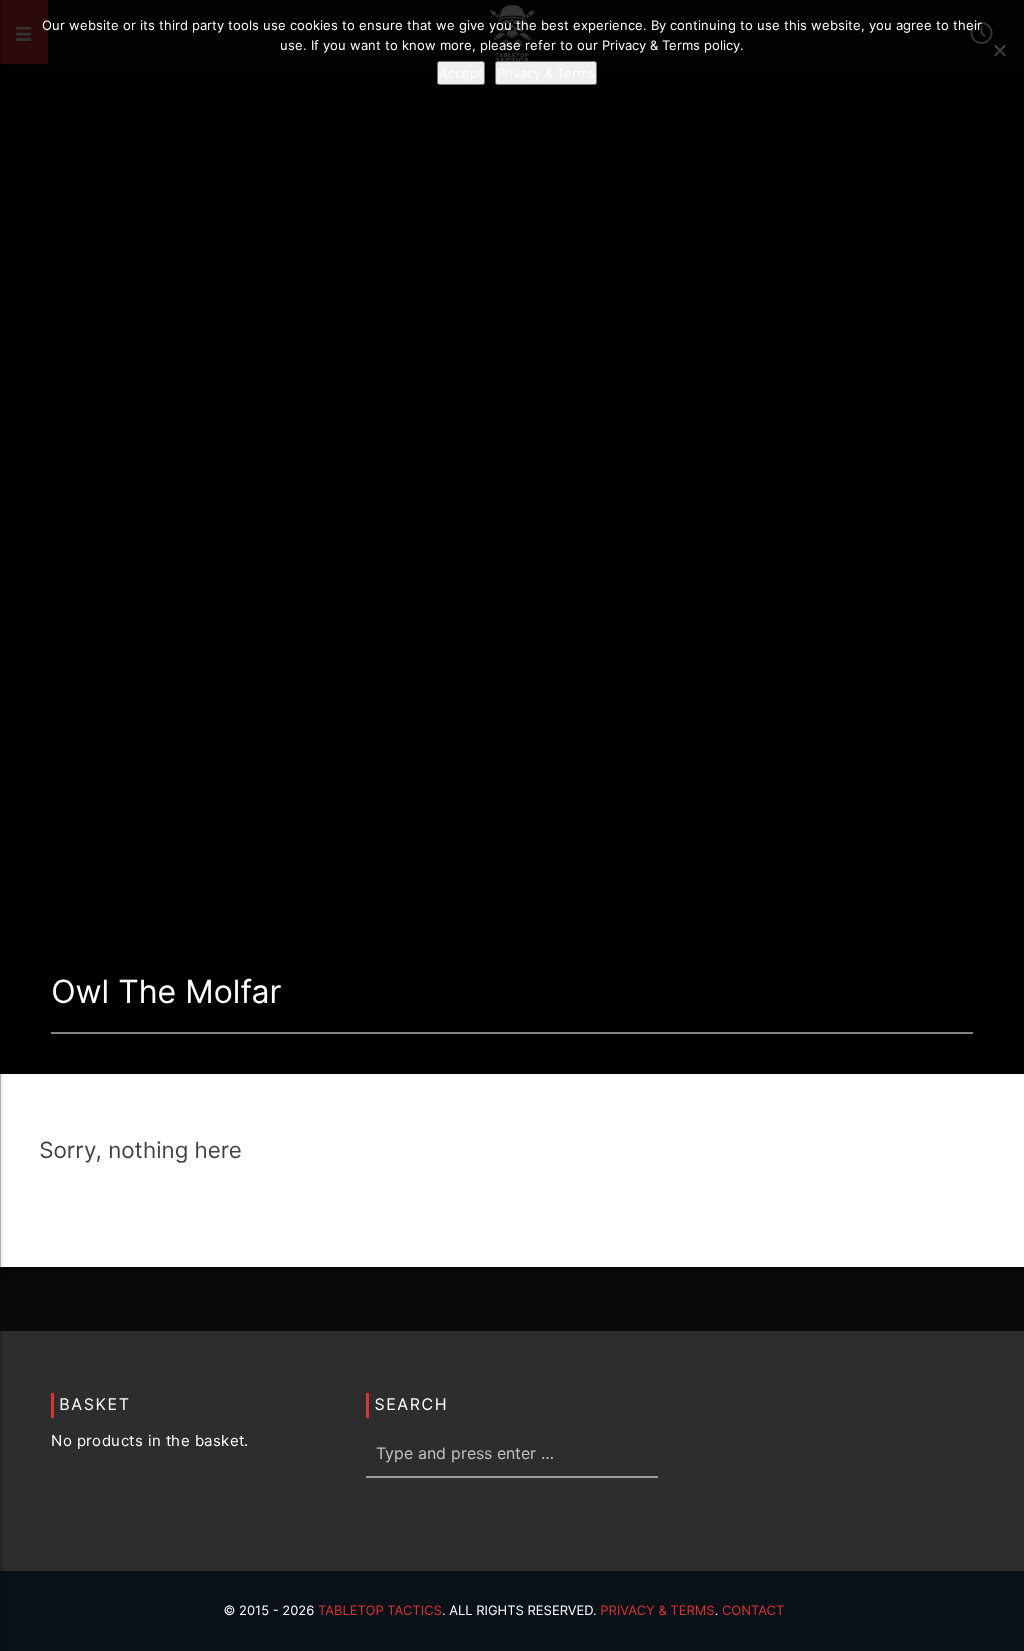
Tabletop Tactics (380, 1611)
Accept (461, 73)
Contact (753, 1611)
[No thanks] (999, 50)
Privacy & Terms (657, 1611)
